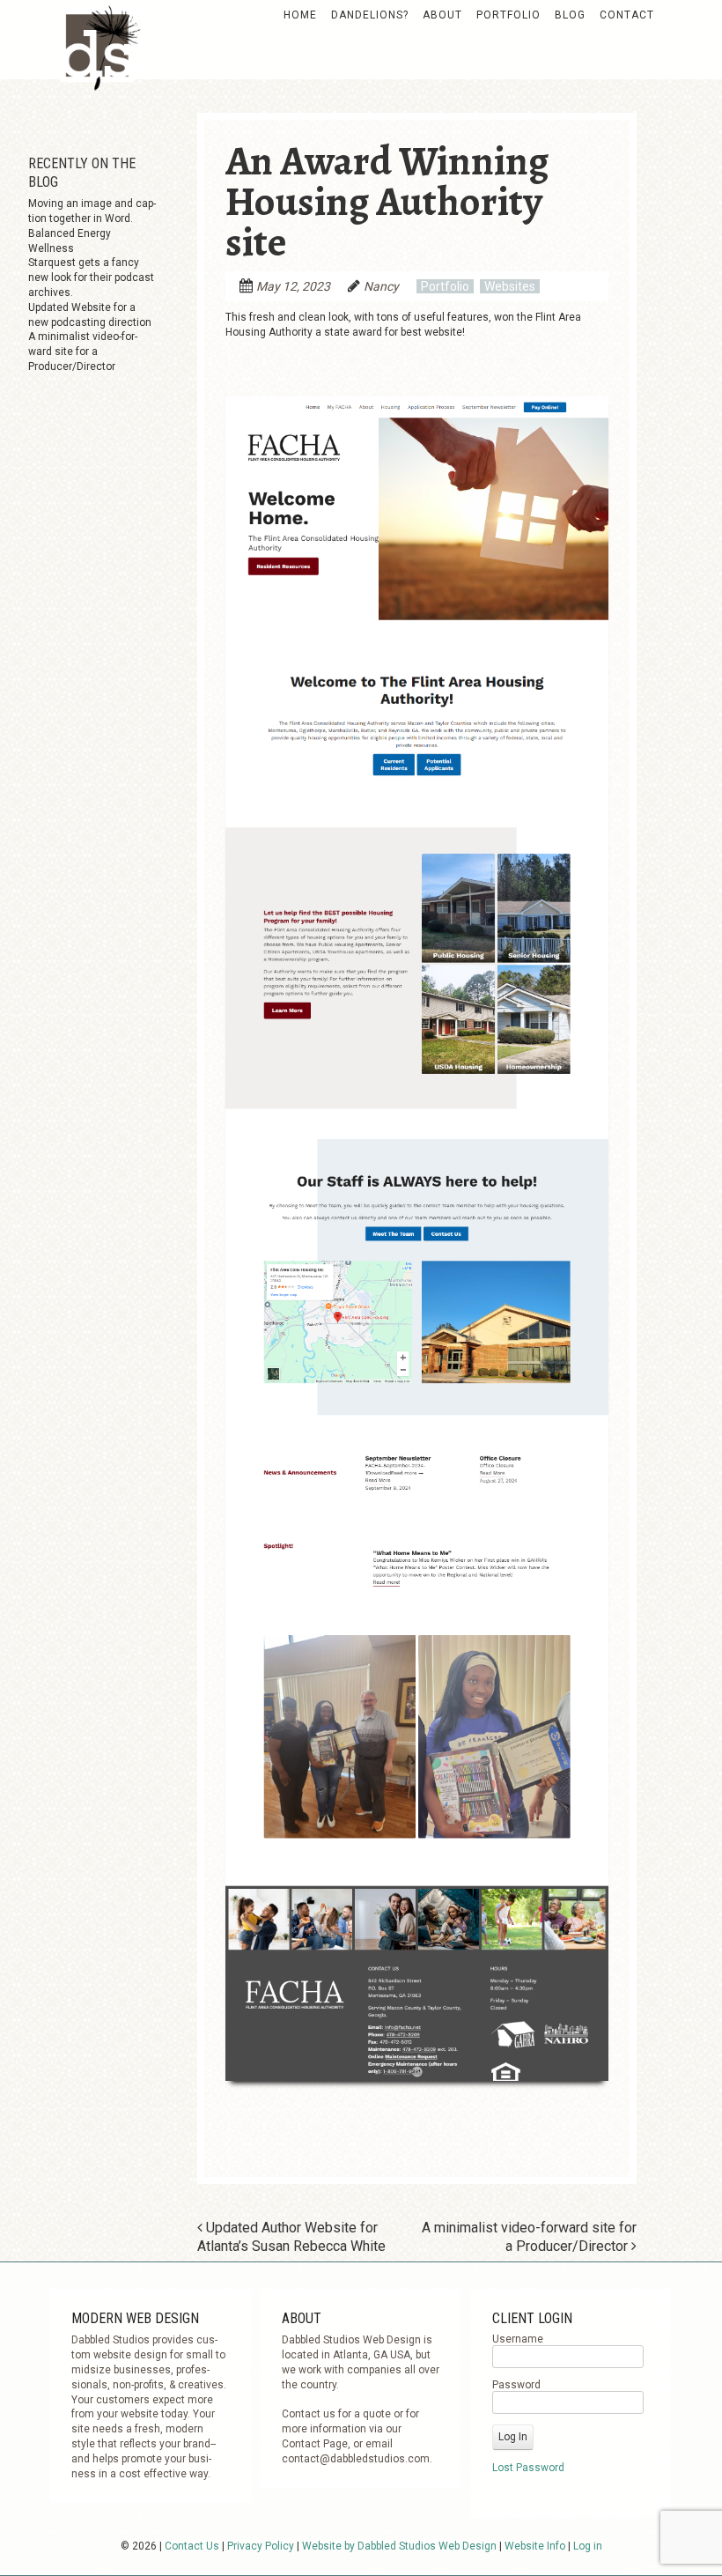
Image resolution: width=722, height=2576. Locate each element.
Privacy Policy (261, 2546)
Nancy (381, 286)
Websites (510, 286)
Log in (588, 2546)
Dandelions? (370, 15)
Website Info (535, 2546)
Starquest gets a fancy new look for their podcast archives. (91, 278)
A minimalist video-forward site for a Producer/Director (83, 352)
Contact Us (192, 2546)
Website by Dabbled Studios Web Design (399, 2546)
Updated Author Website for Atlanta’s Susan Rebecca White (291, 2237)
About (442, 15)
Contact (627, 15)
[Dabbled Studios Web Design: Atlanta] (98, 57)
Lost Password (528, 2468)
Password (516, 2385)
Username (518, 2339)
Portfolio (508, 15)
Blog (570, 15)
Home (300, 15)
